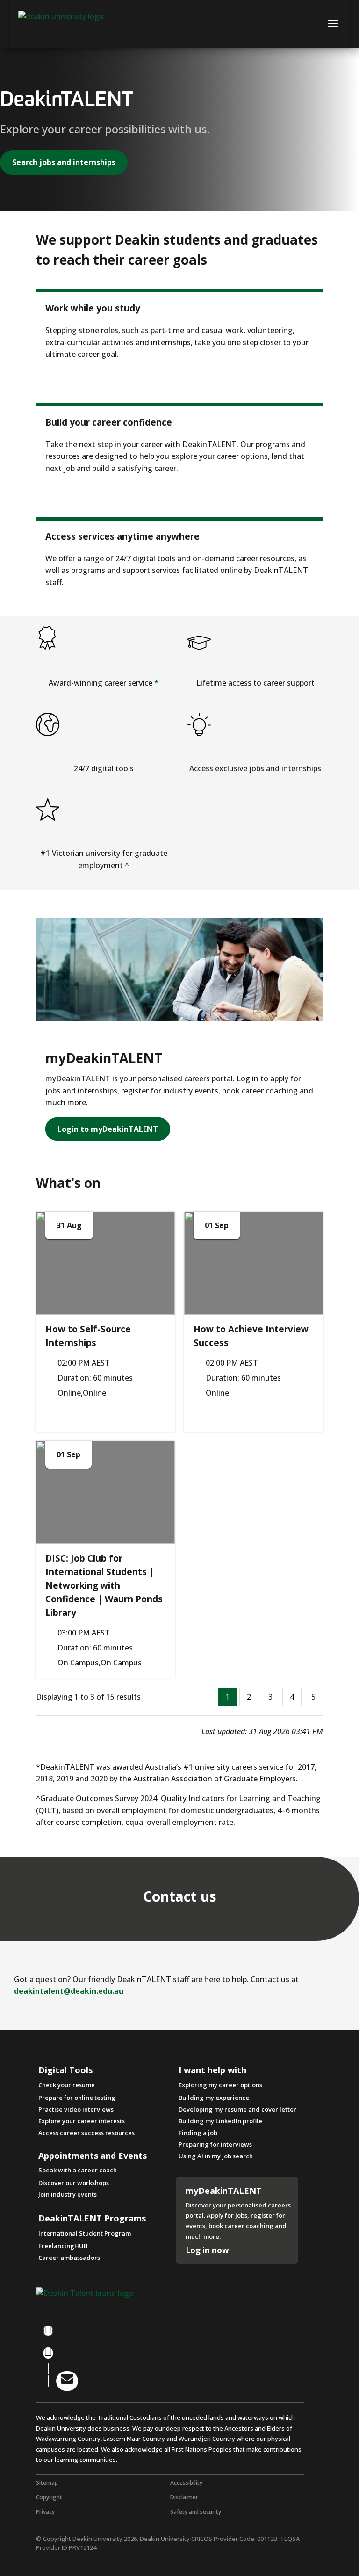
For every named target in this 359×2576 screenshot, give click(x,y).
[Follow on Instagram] (48, 2353)
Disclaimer (184, 2497)
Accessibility (186, 2483)
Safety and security (196, 2512)
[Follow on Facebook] (48, 2330)
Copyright (49, 2497)
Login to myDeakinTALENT (108, 1129)
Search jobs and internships (64, 162)
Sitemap (47, 2483)
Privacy (45, 2512)
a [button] (333, 24)
